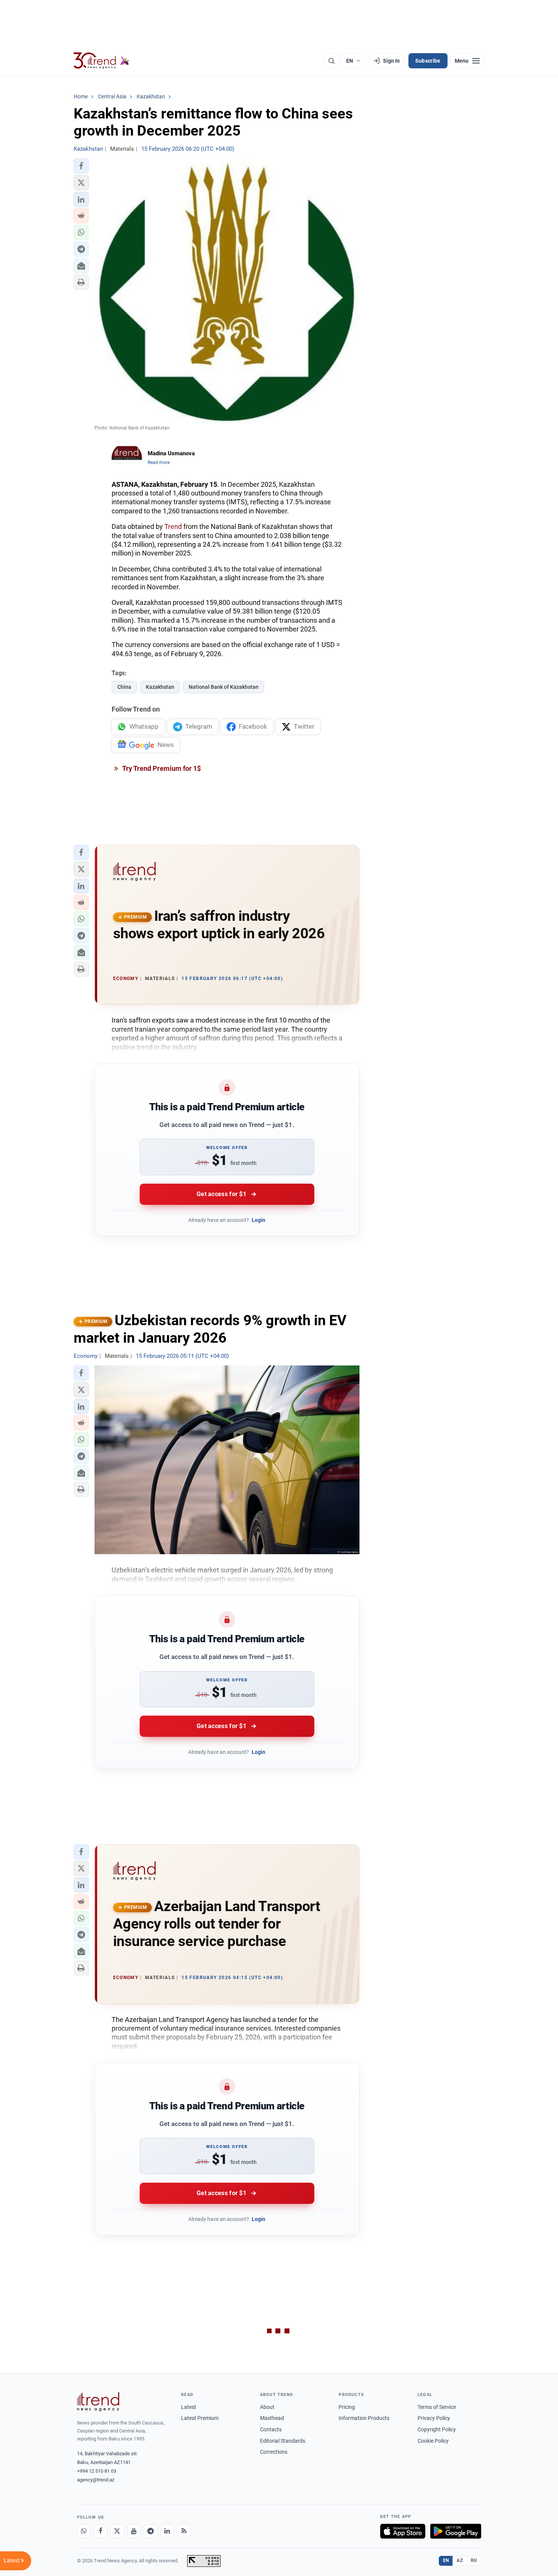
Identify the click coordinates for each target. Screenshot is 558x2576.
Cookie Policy (433, 2441)
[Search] (331, 61)
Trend (173, 526)
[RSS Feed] (184, 2531)
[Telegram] (151, 2531)
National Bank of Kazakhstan (224, 687)
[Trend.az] (102, 61)
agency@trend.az (96, 2480)
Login (259, 1220)
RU (474, 2560)
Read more (159, 462)
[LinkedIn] (167, 2531)
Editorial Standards (283, 2441)
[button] (81, 166)
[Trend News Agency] (98, 2402)
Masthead (272, 2418)
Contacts (271, 2429)
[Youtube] (134, 2531)
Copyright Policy (437, 2429)
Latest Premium (200, 2418)
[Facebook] (101, 2531)
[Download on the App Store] (403, 2531)
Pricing (347, 2407)
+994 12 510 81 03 (97, 2471)
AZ (460, 2560)
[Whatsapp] (84, 2531)
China (124, 687)
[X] (117, 2531)
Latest (189, 2407)
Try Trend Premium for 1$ (161, 768)
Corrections (274, 2452)
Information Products (364, 2418)
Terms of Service (437, 2407)
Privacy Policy (434, 2418)
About (267, 2407)
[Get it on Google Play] (456, 2531)
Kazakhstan (160, 687)
